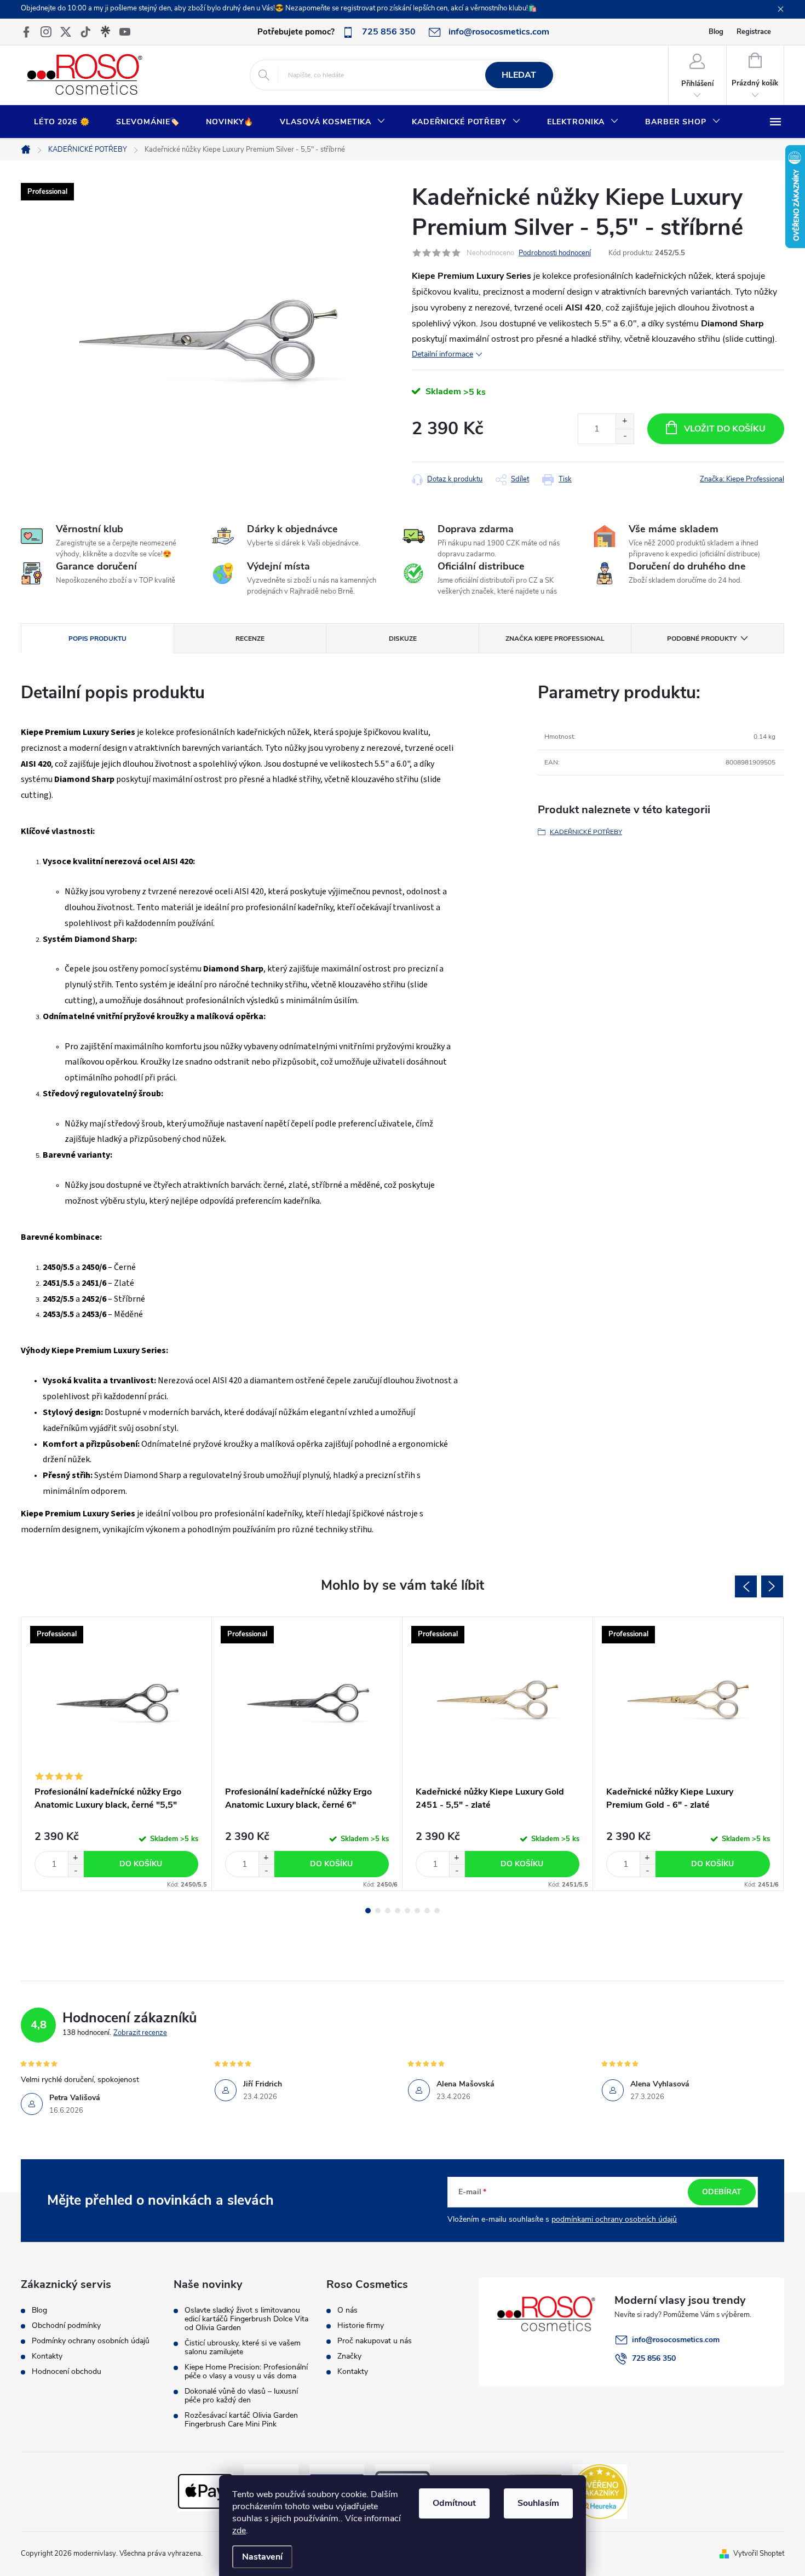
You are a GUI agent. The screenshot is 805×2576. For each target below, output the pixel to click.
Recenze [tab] (250, 639)
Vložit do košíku (725, 429)
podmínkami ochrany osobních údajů (614, 2219)
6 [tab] (417, 1911)
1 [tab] (368, 1911)
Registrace (754, 32)
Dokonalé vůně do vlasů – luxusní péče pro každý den (241, 2396)
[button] (76, 1858)
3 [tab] (388, 1911)
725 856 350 (654, 2358)
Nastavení (262, 2557)
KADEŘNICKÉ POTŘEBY (586, 832)
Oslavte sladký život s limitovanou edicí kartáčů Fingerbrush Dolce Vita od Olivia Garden (246, 2319)
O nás (347, 2310)
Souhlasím (538, 2503)
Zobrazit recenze (140, 2033)
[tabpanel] (117, 1754)
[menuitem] (62, 122)
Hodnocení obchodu (67, 2372)
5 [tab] (407, 1911)
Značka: (742, 479)
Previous (746, 1586)
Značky (349, 2356)
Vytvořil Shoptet (759, 2554)
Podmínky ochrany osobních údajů (91, 2341)
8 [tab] (437, 1911)
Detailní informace (442, 354)
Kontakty (47, 2356)
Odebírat (722, 2192)
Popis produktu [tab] (97, 639)
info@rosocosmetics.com (676, 2340)
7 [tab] (427, 1911)
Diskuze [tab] (403, 639)
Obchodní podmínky (66, 2326)
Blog (716, 32)
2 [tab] (378, 1911)
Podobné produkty (702, 639)
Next (772, 1586)
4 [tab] (398, 1911)
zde (239, 2531)
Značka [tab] (555, 639)
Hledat (519, 75)
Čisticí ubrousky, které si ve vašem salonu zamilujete (243, 2348)
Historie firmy (361, 2326)
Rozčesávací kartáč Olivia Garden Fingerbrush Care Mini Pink (241, 2420)
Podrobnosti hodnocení (555, 253)
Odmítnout (454, 2503)
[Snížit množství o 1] (625, 436)
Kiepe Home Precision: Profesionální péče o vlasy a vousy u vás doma (246, 2372)
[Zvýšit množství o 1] (625, 421)
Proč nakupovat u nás (375, 2341)
